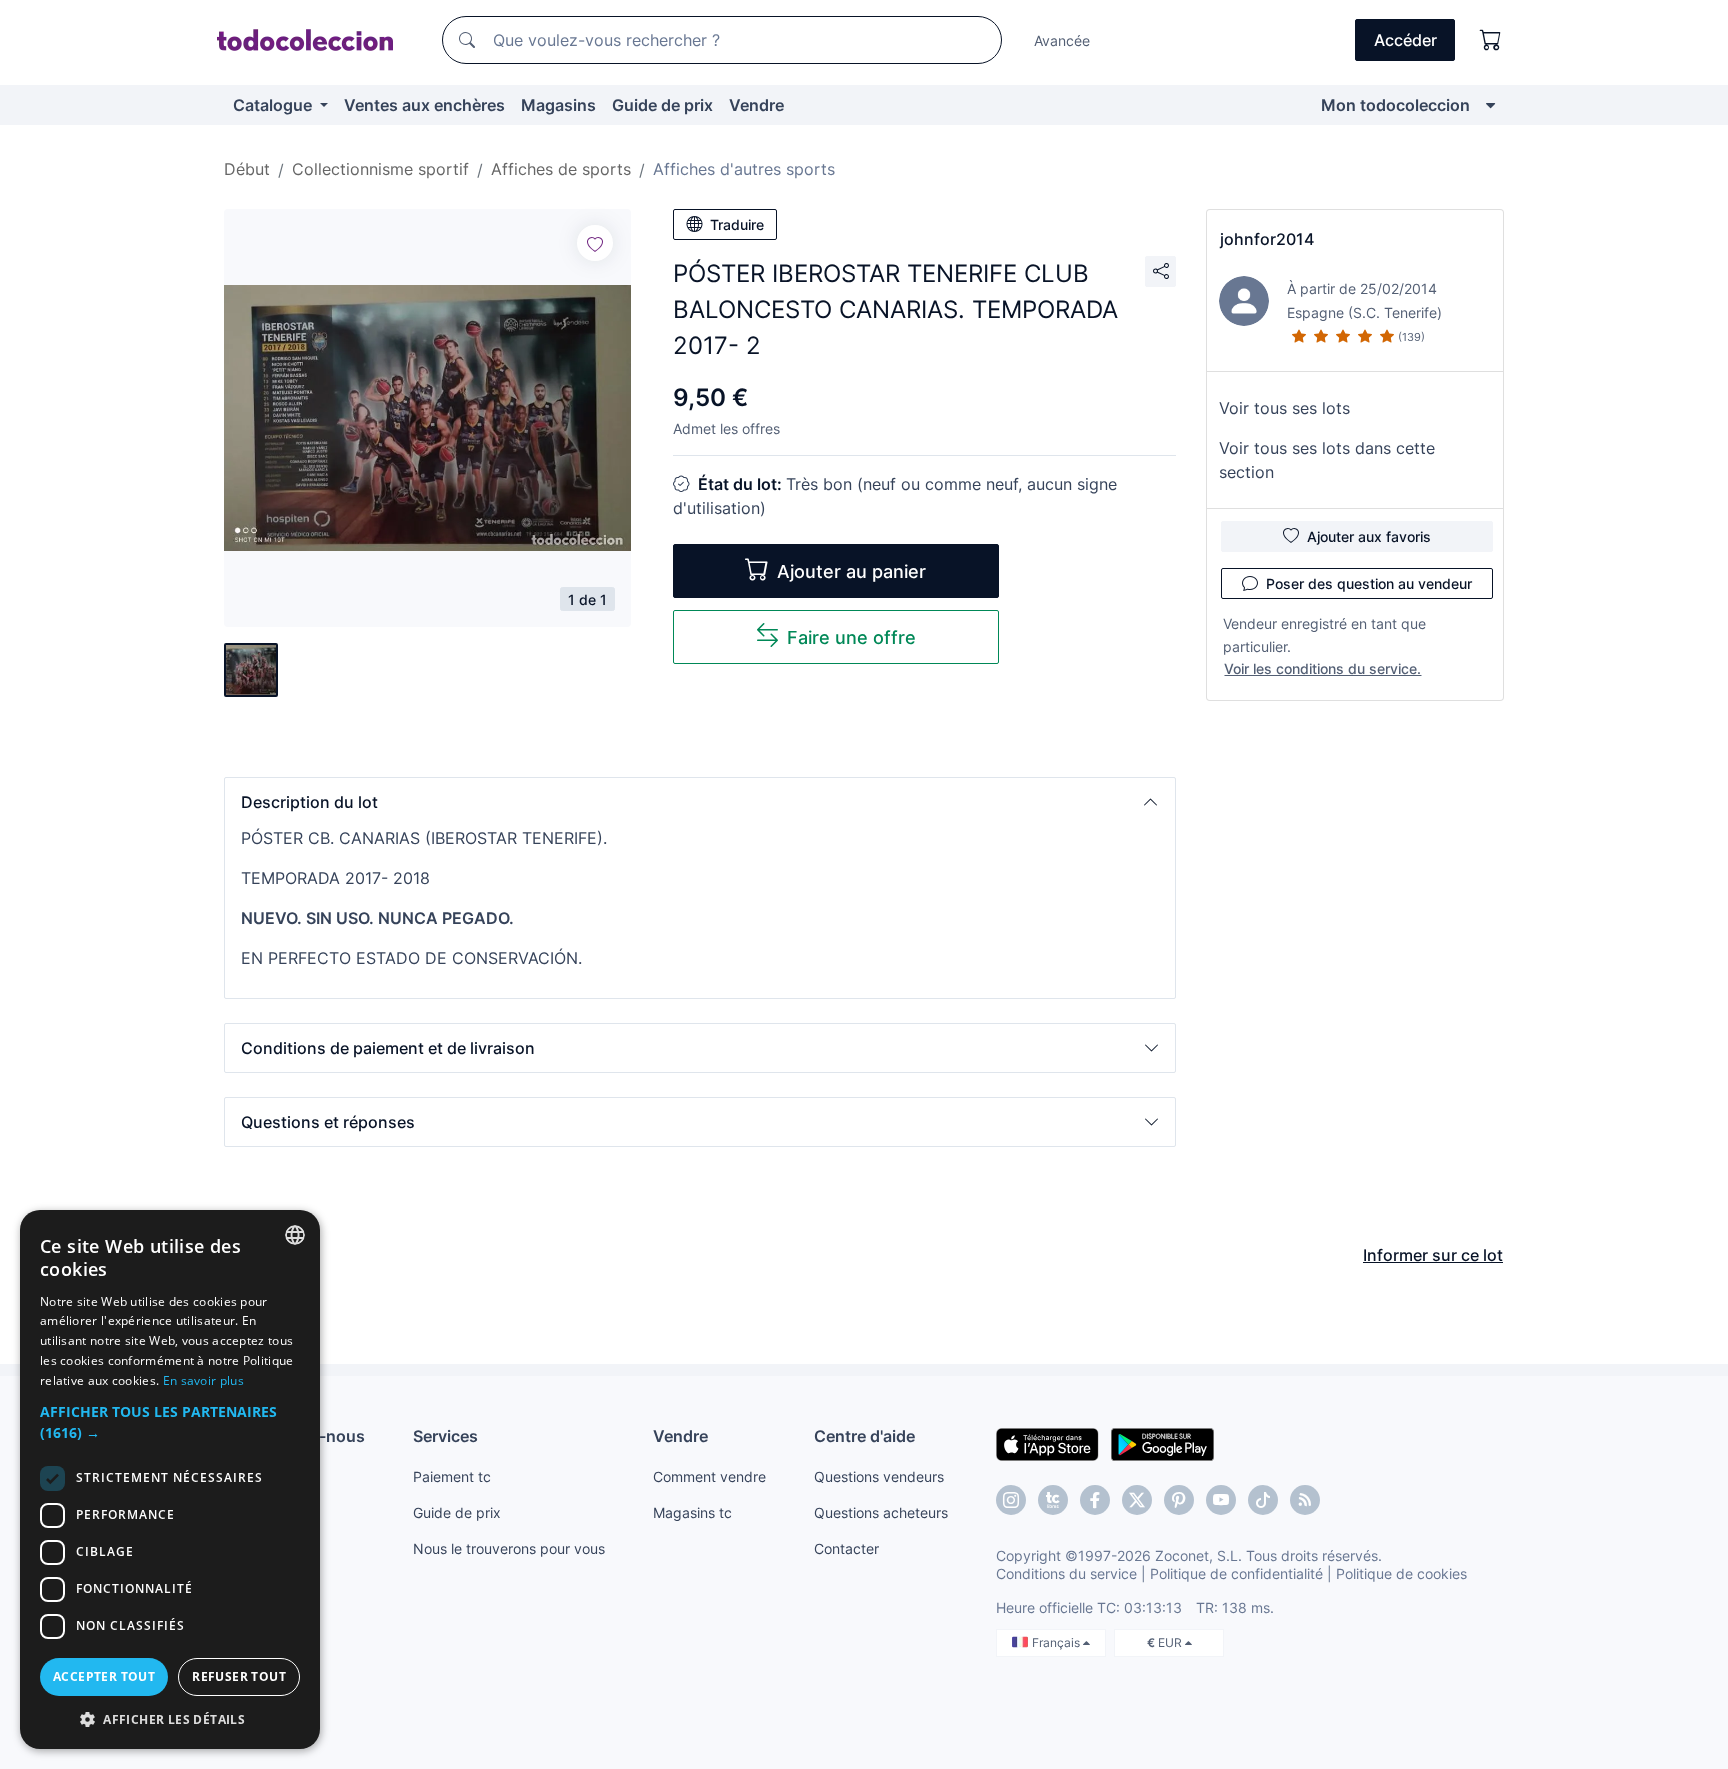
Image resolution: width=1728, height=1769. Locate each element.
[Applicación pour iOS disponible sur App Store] (1047, 1443)
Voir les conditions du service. (1322, 668)
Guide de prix (662, 105)
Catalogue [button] (274, 105)
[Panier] (1491, 40)
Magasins (558, 105)
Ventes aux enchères (424, 105)
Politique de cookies (1401, 1573)
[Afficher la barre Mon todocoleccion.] (1490, 105)
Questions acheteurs (881, 1512)
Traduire (737, 224)
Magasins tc (692, 1512)
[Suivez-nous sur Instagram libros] (1053, 1500)
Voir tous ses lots (1284, 408)
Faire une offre (851, 637)
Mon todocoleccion (1395, 105)
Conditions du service (1066, 1573)
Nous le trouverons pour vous (509, 1548)
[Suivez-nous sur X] (1137, 1500)
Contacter (846, 1548)
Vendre (756, 105)
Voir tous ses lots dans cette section (1327, 460)
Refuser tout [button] (239, 1676)
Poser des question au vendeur (1369, 583)
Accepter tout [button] (104, 1676)
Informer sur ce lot (1433, 1255)
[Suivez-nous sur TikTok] (1263, 1500)
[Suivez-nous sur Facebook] (1095, 1500)
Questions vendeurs (879, 1476)
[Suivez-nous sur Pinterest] (1179, 1500)
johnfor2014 (1267, 239)
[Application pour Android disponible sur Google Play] (1162, 1443)
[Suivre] (595, 243)
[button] (700, 802)
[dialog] (170, 1479)
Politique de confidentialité (1236, 1573)
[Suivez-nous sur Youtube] (1221, 1500)
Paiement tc (452, 1476)
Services (445, 1436)
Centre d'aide (864, 1436)
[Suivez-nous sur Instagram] (1011, 1500)
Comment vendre (709, 1476)
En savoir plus (203, 1380)
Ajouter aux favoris (1369, 536)
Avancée (1062, 40)
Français (1057, 1642)
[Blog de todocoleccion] (1305, 1500)
